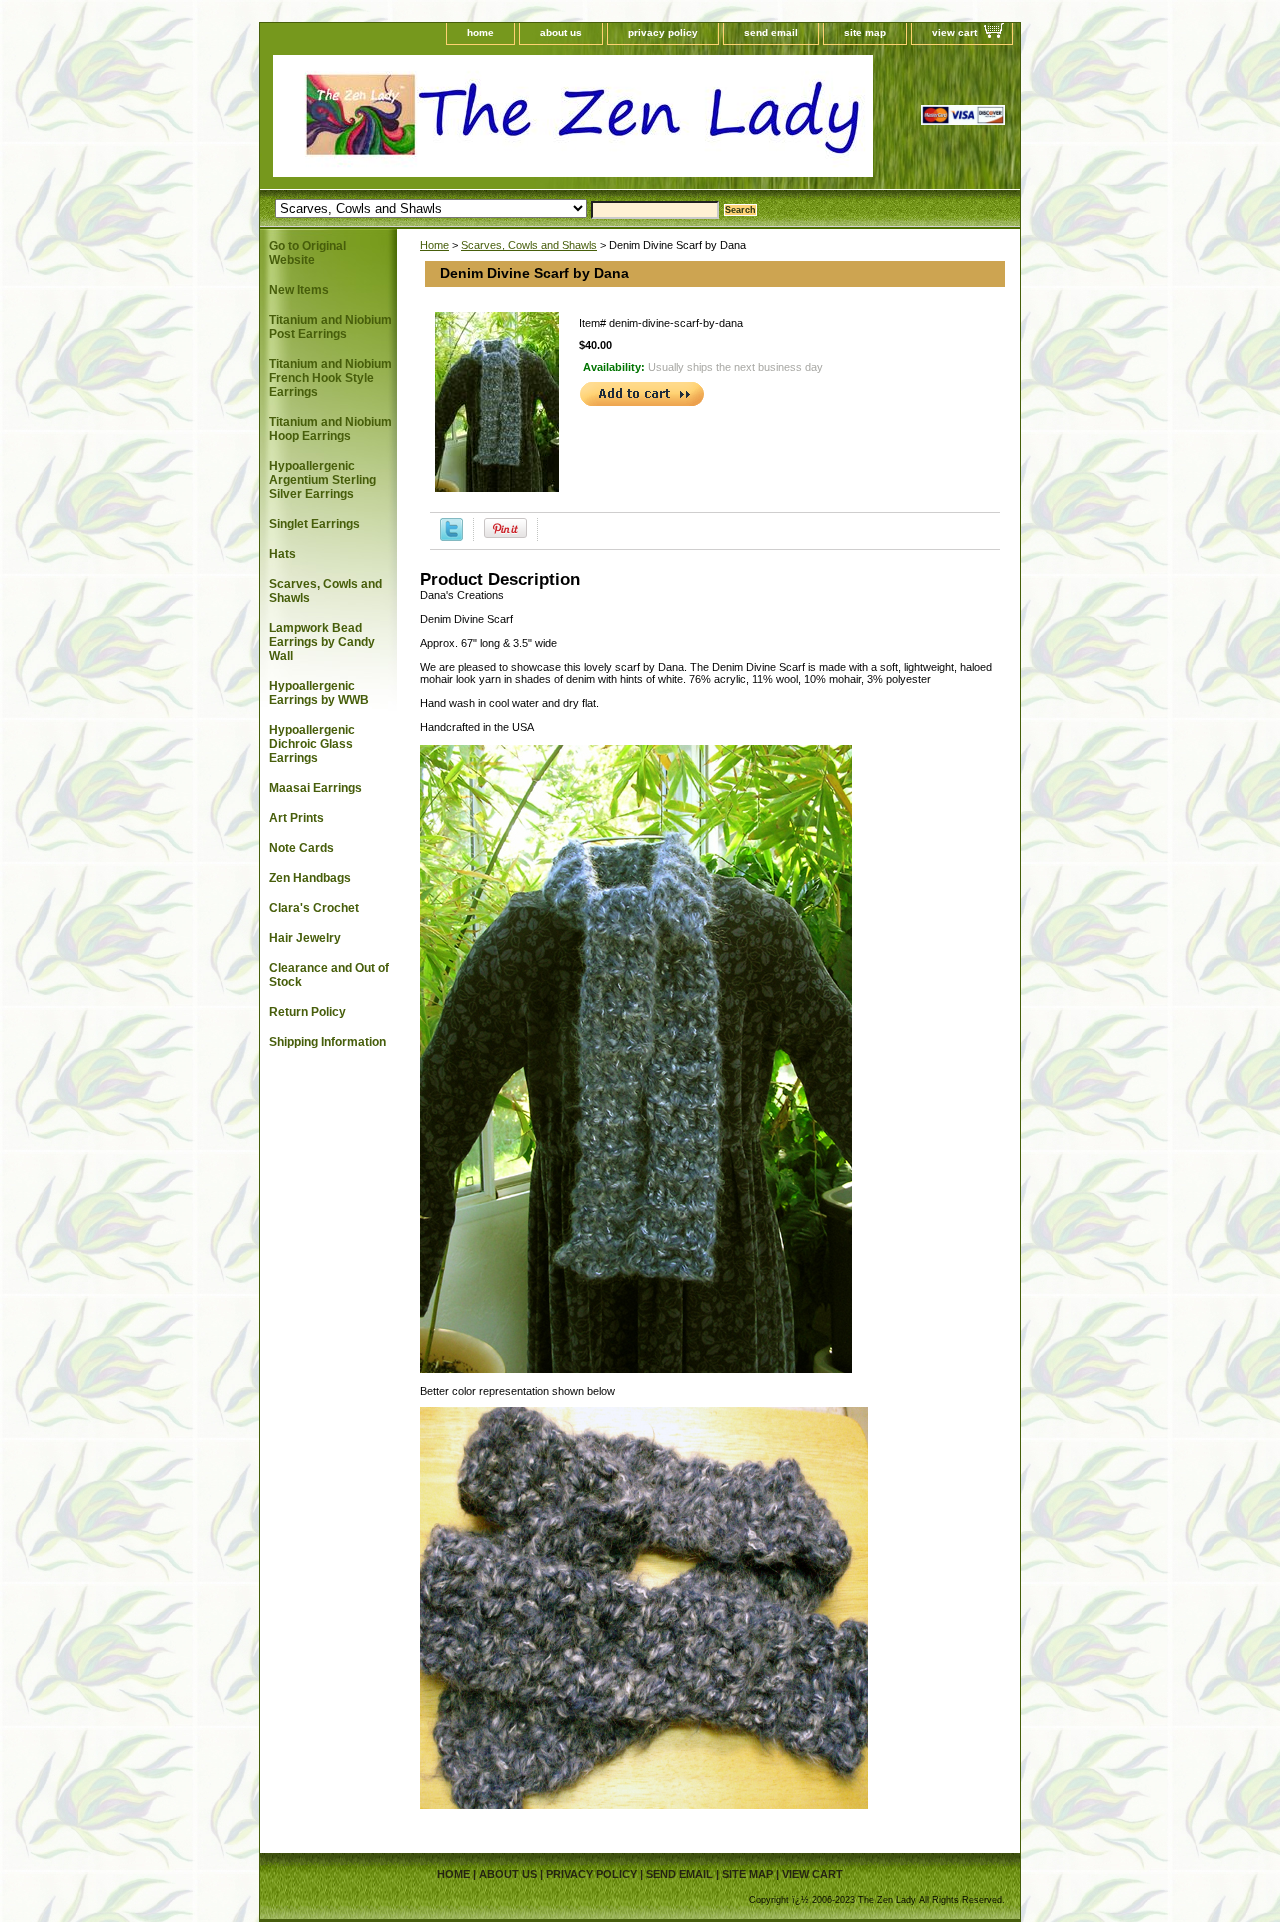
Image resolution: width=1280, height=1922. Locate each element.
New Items (299, 290)
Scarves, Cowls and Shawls (529, 245)
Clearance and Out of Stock (329, 975)
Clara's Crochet (314, 908)
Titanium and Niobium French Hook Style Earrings (330, 378)
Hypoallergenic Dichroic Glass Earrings (312, 744)
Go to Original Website (307, 253)
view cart (954, 32)
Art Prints (296, 818)
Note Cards (301, 848)
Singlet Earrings (314, 524)
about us (561, 32)
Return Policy (307, 1012)
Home (434, 245)
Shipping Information (327, 1042)
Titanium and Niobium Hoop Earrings (330, 429)
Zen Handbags (310, 878)
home (480, 32)
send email (771, 32)
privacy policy (663, 32)
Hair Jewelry (305, 938)
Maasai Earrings (315, 788)
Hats (282, 554)
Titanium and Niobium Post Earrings (330, 327)
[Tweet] (451, 537)
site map (865, 32)
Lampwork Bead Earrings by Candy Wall (322, 642)
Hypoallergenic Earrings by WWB (319, 693)
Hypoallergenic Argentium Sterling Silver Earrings (322, 480)
